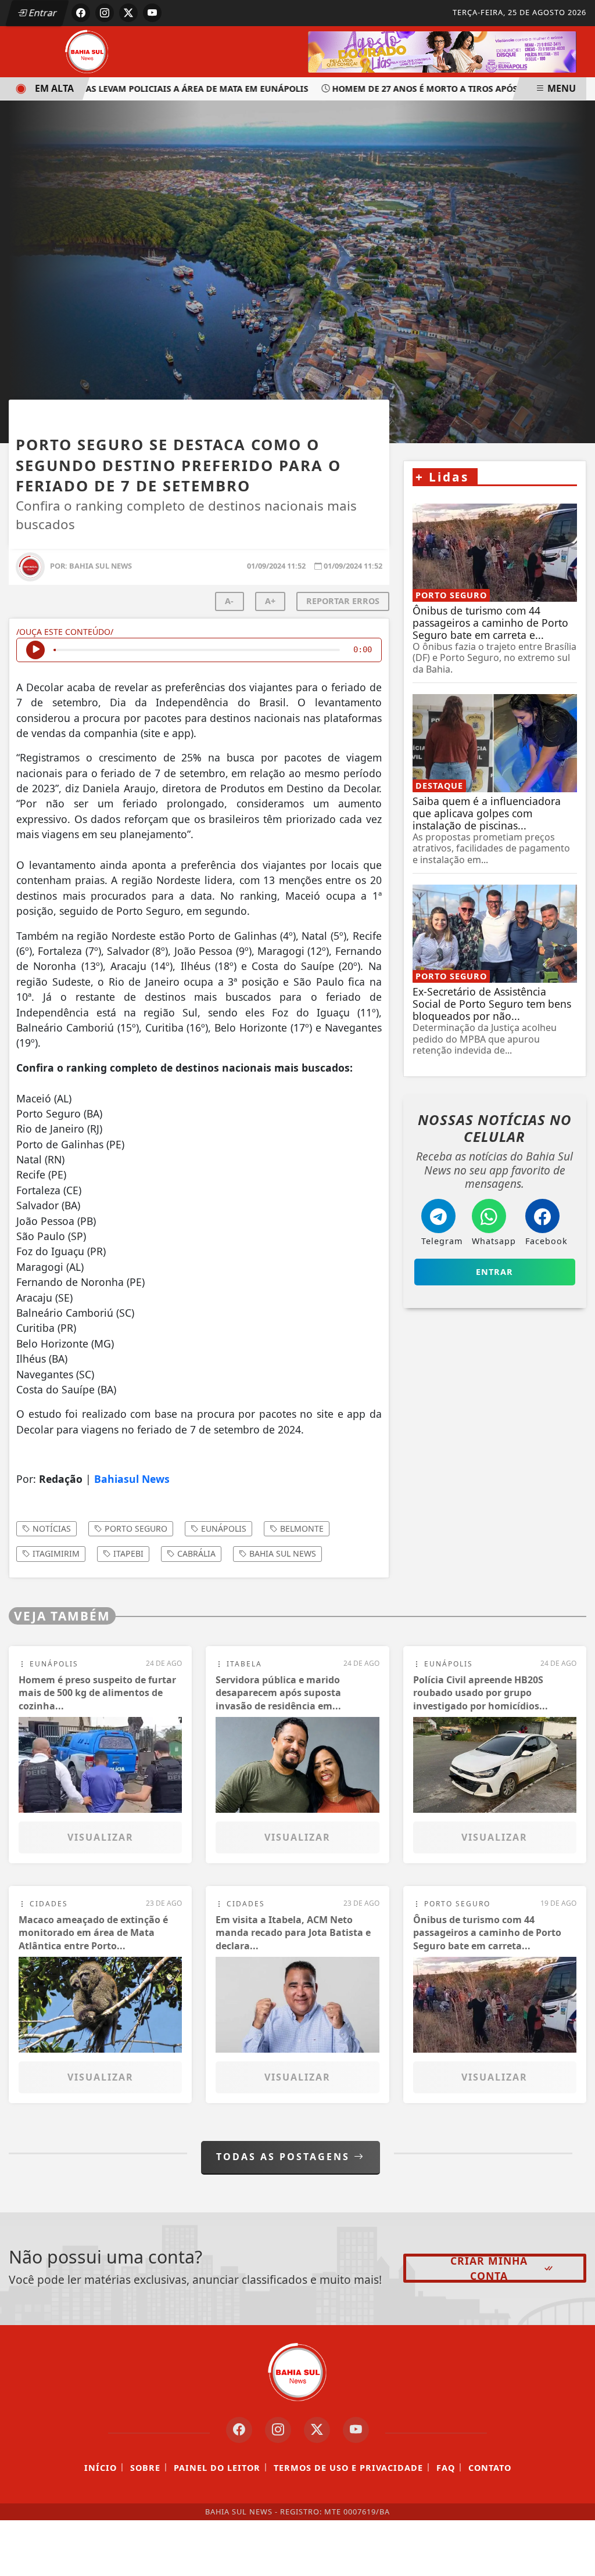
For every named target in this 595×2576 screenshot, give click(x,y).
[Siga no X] (128, 13)
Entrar (42, 13)
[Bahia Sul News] (87, 51)
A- (229, 601)
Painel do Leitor (217, 2468)
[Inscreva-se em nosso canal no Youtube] (356, 2430)
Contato (490, 2468)
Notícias (51, 1528)
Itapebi (127, 1553)
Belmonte (301, 1528)
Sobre (145, 2468)
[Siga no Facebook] (81, 13)
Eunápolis (223, 1528)
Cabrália (195, 1553)
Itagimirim (55, 1553)
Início (101, 2468)
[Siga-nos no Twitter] (317, 2430)
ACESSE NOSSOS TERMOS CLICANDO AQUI (222, 2553)
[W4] (442, 51)
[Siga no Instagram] (105, 13)
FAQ (446, 2468)
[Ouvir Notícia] (35, 650)
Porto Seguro (135, 1528)
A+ (270, 601)
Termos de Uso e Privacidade (348, 2468)
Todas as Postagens (285, 2157)
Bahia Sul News (282, 1553)
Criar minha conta (489, 2268)
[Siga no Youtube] (152, 13)
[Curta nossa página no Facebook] (239, 2430)
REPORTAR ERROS (343, 601)
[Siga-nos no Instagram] (278, 2430)
